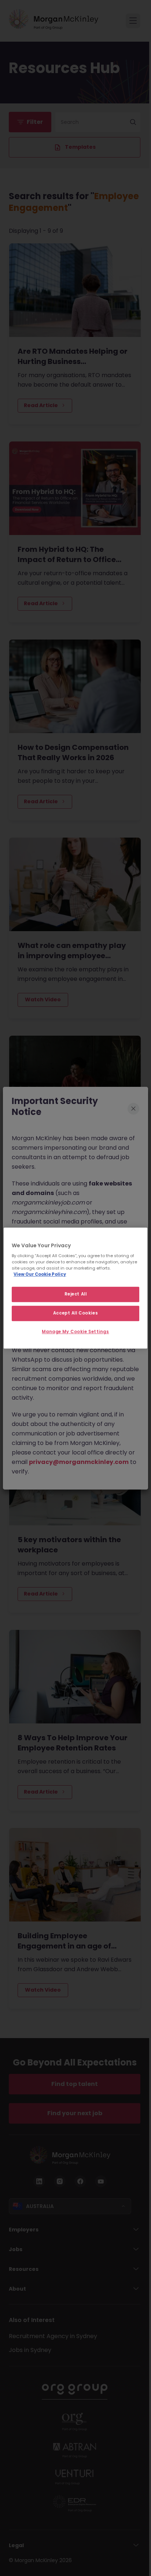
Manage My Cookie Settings (75, 1332)
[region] (75, 1288)
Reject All (76, 1294)
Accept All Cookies (75, 1313)
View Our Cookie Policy (40, 1274)
